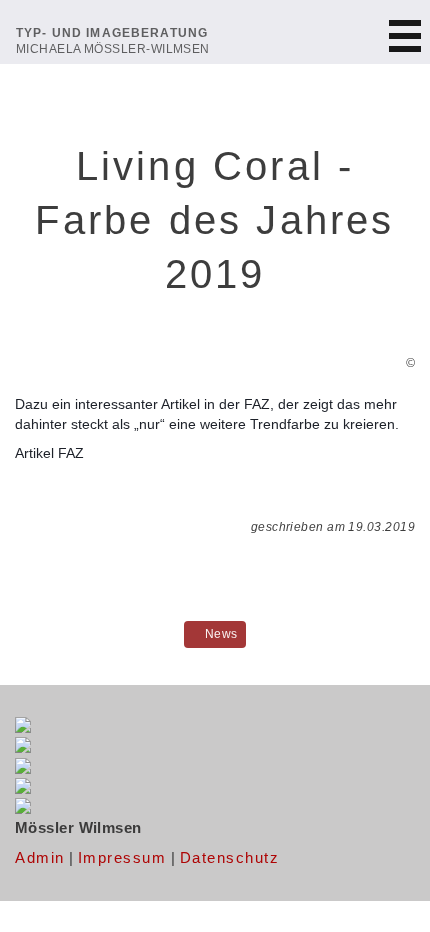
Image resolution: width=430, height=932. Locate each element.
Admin (40, 857)
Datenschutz (230, 857)
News (220, 634)
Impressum (122, 857)
